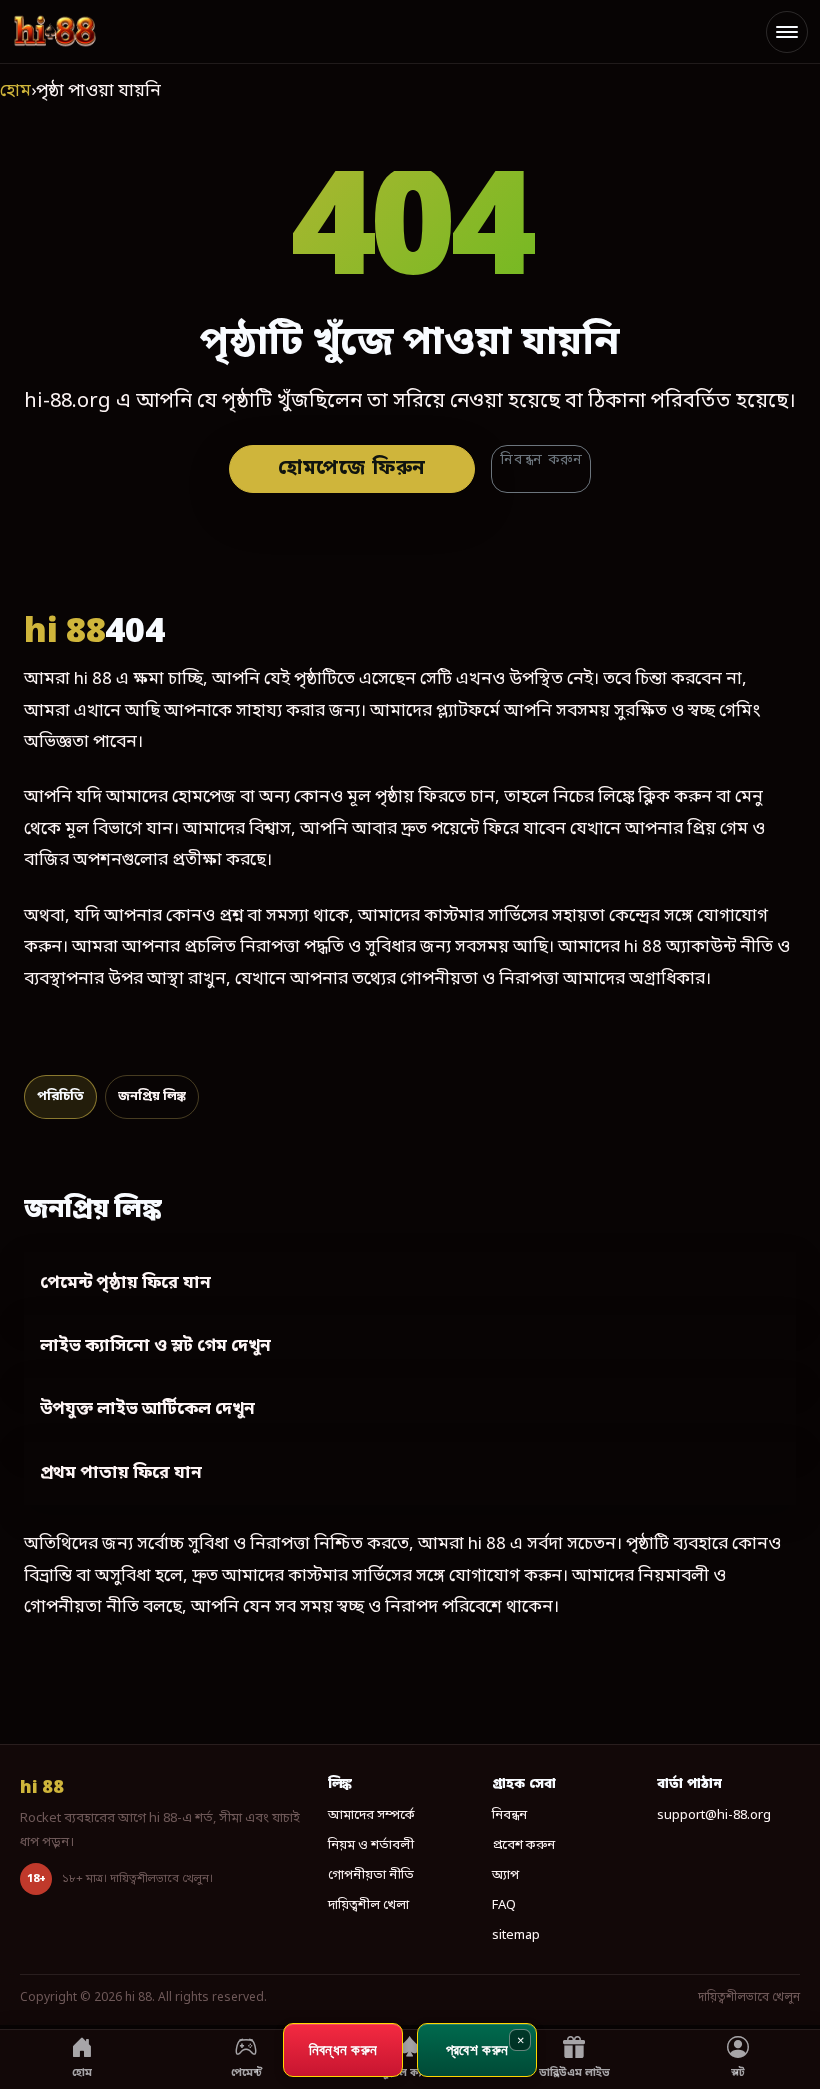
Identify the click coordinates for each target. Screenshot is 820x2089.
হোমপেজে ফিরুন (352, 469)
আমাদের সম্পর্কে (371, 1815)
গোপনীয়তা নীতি (371, 1875)
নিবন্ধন (509, 1815)
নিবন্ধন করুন (541, 460)
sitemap (516, 1935)
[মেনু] (787, 32)
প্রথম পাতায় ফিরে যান (121, 1473)
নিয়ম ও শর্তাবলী (371, 1845)
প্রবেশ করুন (523, 1845)
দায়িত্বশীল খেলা (368, 1905)
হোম (15, 91)
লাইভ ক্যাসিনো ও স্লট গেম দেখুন (155, 1346)
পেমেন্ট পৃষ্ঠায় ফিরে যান (125, 1283)
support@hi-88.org (714, 1815)
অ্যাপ (505, 1875)
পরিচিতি (60, 1096)
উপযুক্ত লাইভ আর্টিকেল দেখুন (147, 1409)
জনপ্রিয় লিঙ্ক (152, 1096)
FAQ (504, 1905)
